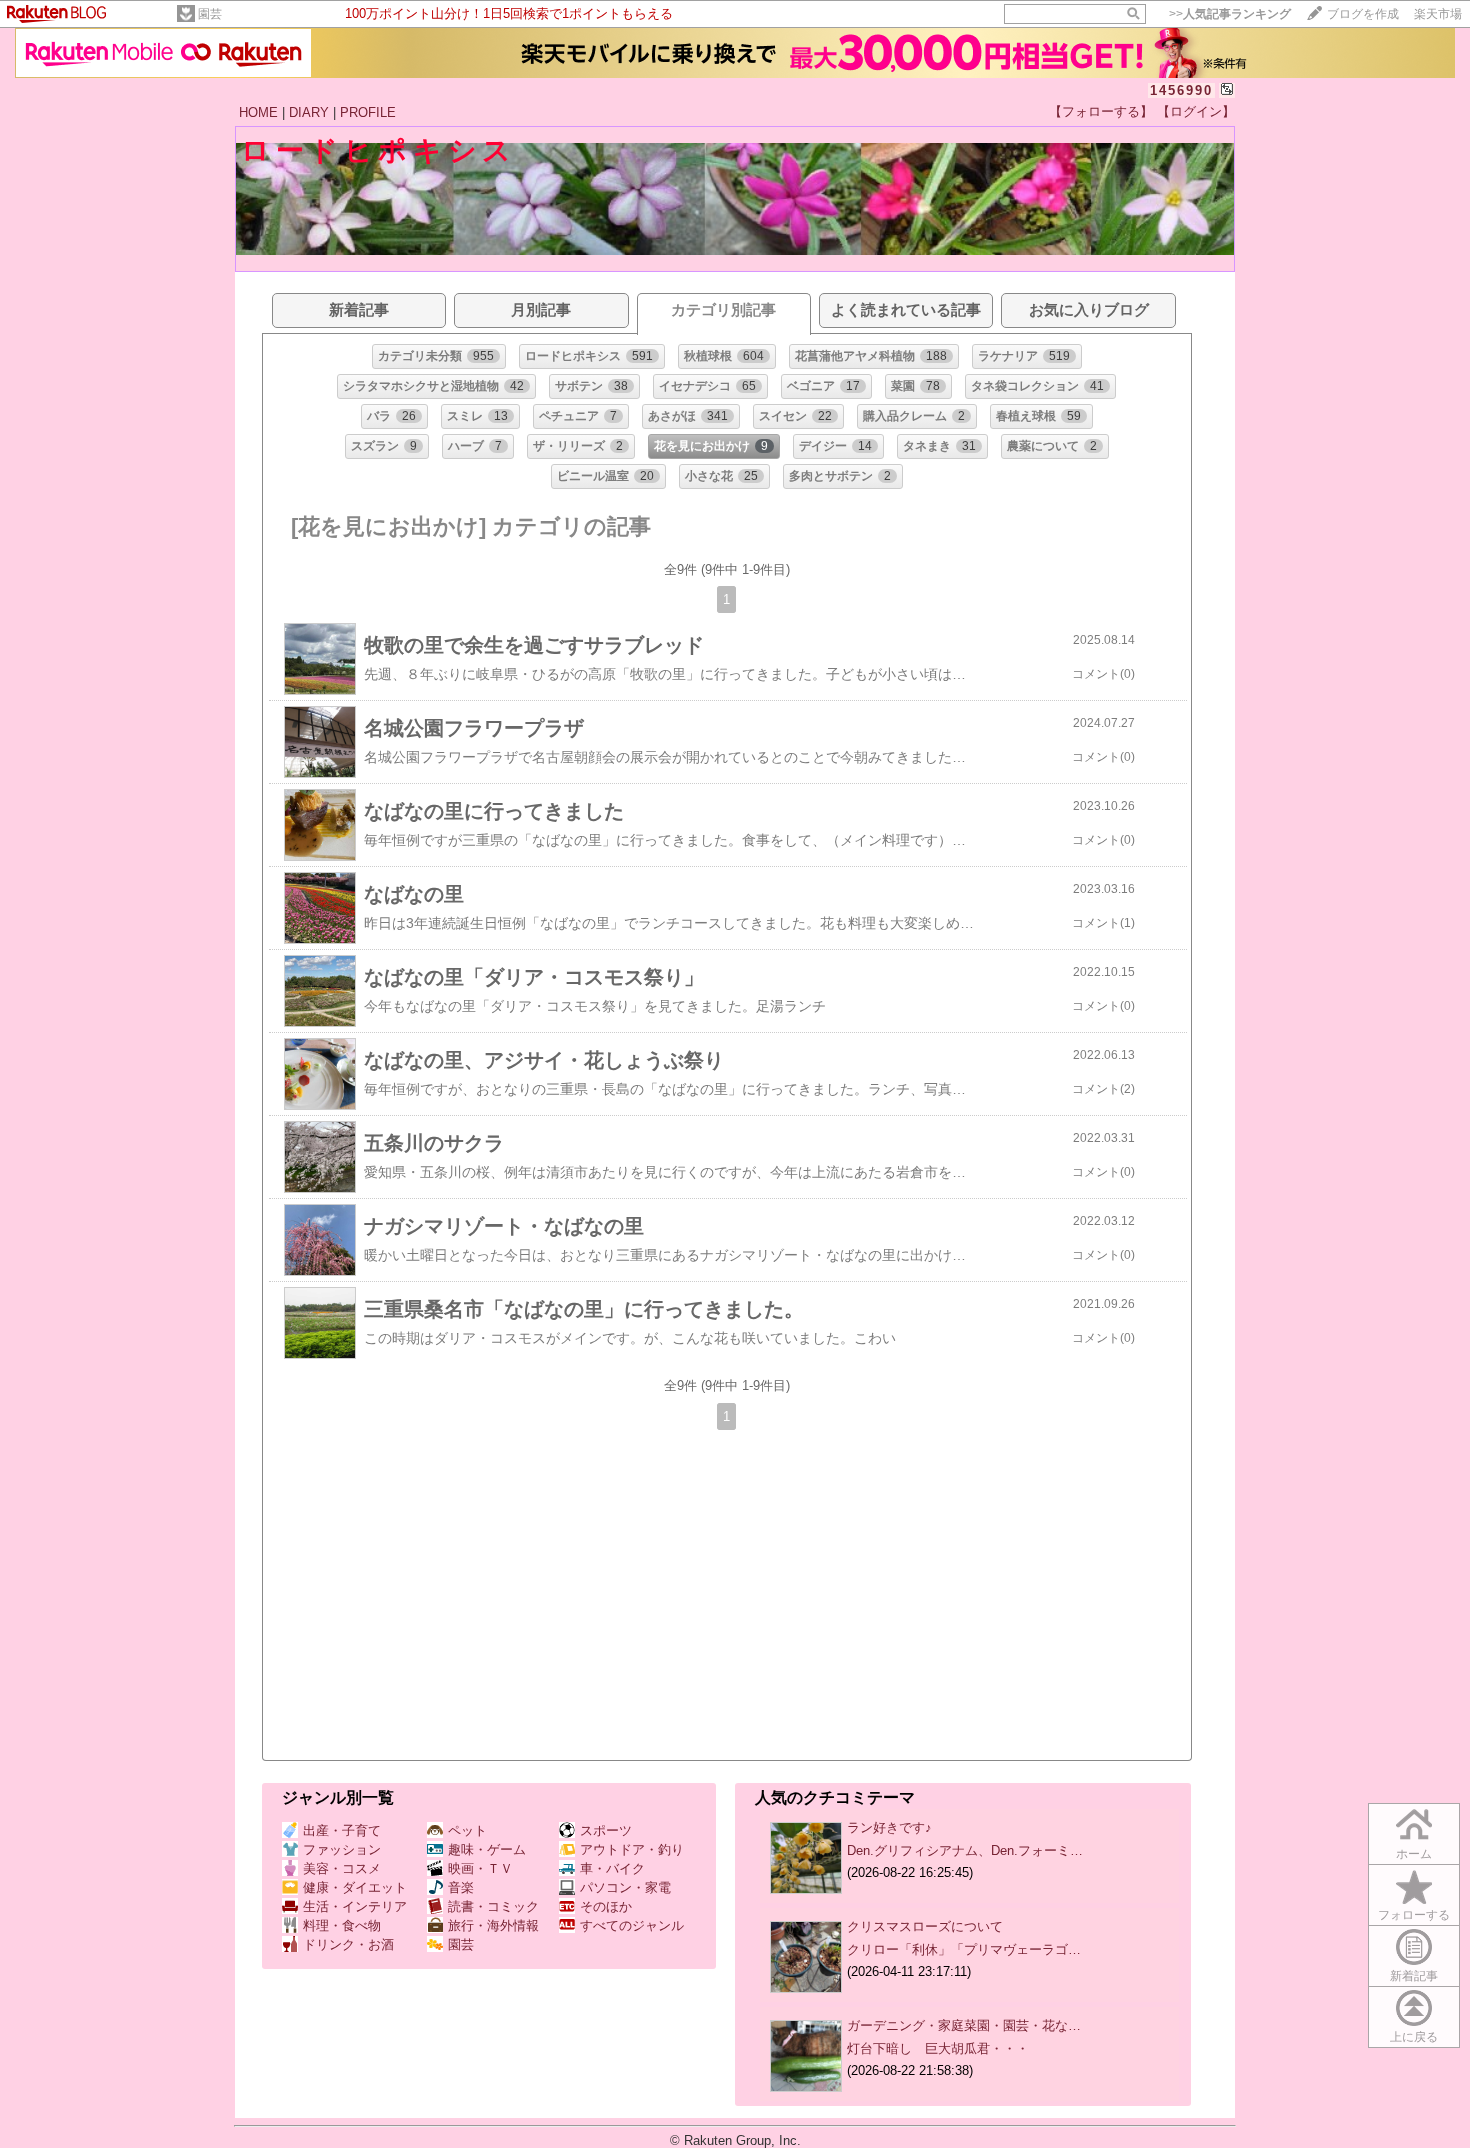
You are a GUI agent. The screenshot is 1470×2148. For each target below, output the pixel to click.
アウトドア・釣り (632, 1849)
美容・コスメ (342, 1868)
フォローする (1414, 1915)
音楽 (461, 1887)
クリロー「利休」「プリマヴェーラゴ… (964, 1949)
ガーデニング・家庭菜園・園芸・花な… (964, 2025)
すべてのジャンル (632, 1925)
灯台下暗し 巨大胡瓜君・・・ (938, 2048)
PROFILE (368, 112)
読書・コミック (493, 1906)
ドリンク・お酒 (348, 1944)
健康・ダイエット (355, 1887)
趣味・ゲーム (487, 1849)
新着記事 (1414, 1976)
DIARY (309, 112)
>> (1230, 14)
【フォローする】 (1101, 111)
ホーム (1414, 1854)
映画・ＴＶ (480, 1868)
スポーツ (606, 1830)
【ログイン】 (1196, 111)
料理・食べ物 (342, 1925)
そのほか (606, 1906)
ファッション (342, 1849)
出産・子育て (342, 1830)
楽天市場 (1438, 14)
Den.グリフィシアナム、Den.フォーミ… (965, 1850)
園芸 (210, 14)
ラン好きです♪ (889, 1827)
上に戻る (1414, 2037)
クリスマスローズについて (925, 1926)
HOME (258, 112)
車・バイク (612, 1868)
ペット (467, 1830)
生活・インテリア (355, 1906)
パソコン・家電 (625, 1887)
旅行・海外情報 (493, 1925)
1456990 (1181, 90)
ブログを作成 (1363, 14)
